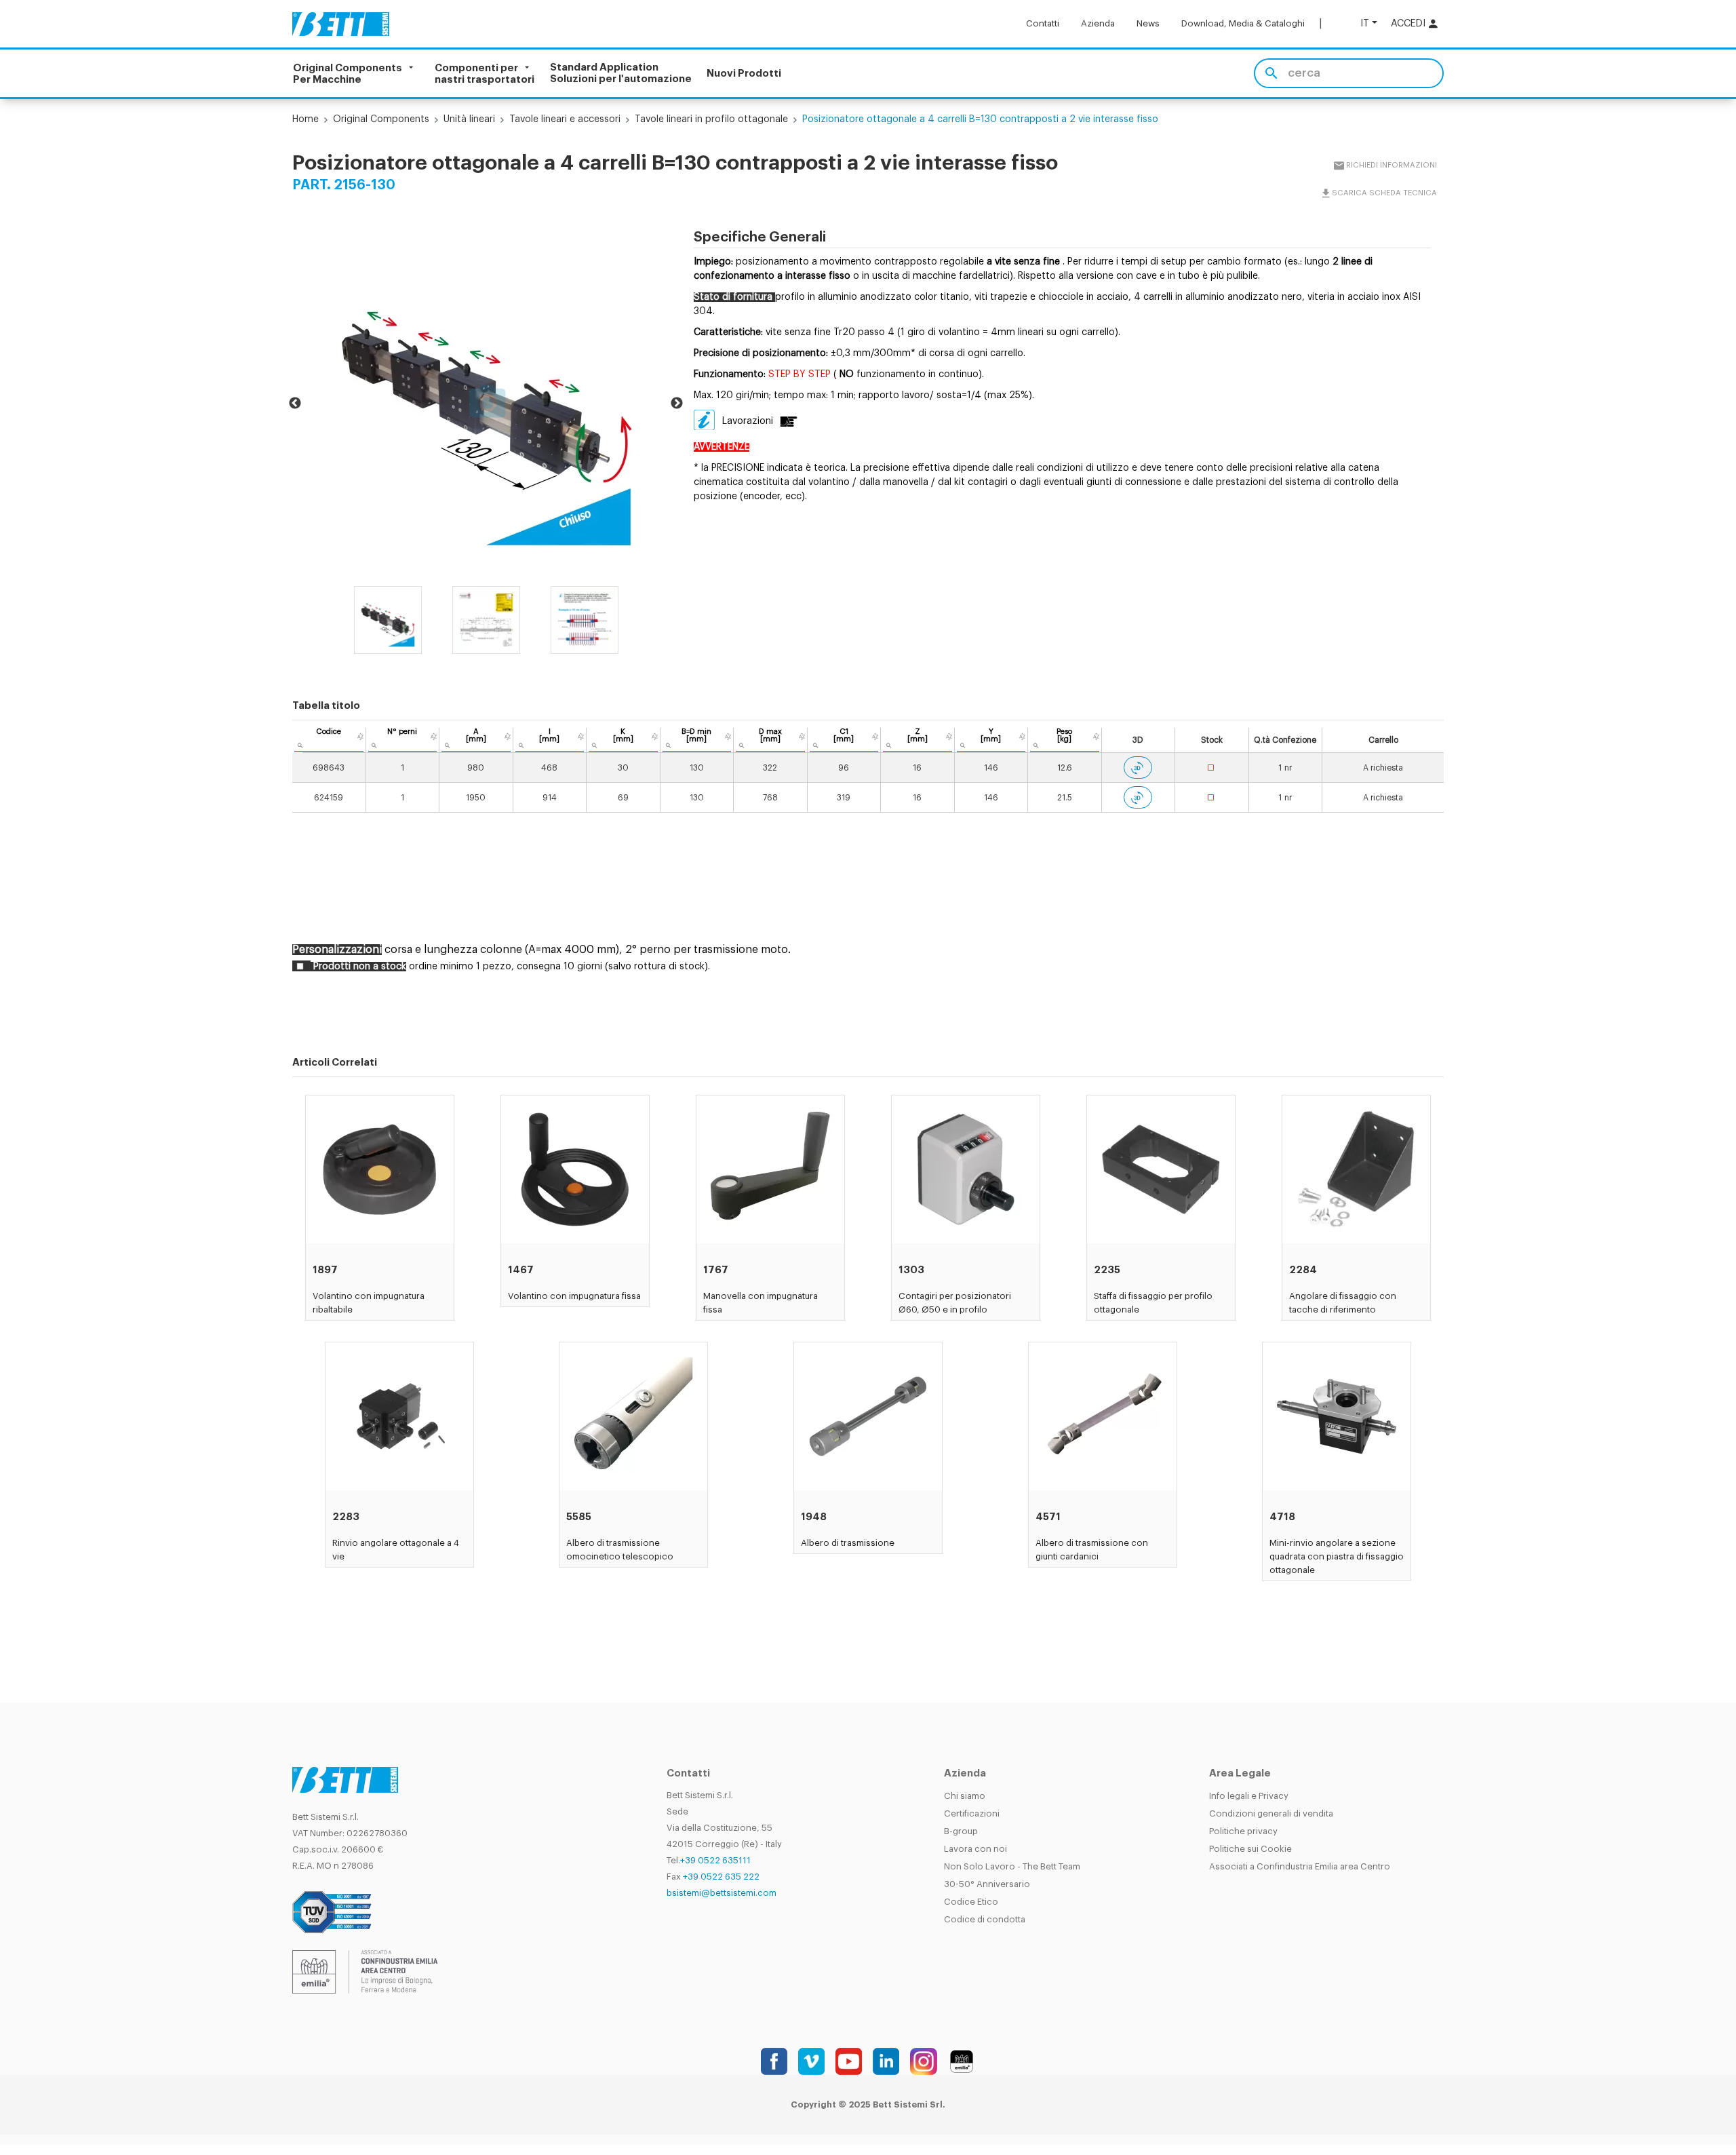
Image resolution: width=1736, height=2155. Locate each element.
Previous (295, 404)
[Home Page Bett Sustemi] (341, 24)
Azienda (1098, 23)
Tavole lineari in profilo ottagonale (711, 119)
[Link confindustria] (365, 1971)
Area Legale (1240, 1773)
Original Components (381, 119)
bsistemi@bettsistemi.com (722, 1893)
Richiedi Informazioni (1391, 165)
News (1148, 23)
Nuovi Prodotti (744, 74)
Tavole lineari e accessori (565, 119)
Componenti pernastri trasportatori (485, 73)
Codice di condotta (985, 1919)
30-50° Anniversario (987, 1884)
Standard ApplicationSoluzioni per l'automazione (621, 73)
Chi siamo (965, 1796)
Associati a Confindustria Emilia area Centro (1300, 1866)
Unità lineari (469, 119)
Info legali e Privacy (1249, 1796)
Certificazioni (972, 1813)
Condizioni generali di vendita (1271, 1813)
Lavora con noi (975, 1849)
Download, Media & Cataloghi (1243, 23)
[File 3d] (1138, 768)
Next (677, 404)
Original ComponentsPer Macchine (348, 73)
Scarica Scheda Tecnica (1384, 193)
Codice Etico (971, 1902)
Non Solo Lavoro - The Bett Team (1012, 1866)
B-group (961, 1831)
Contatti (1043, 23)
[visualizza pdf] (787, 421)
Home (305, 119)
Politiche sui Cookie (1250, 1849)
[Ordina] (360, 737)
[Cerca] (1271, 73)
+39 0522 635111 (715, 1860)
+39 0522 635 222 (721, 1877)
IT (1365, 23)
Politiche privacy (1243, 1831)
